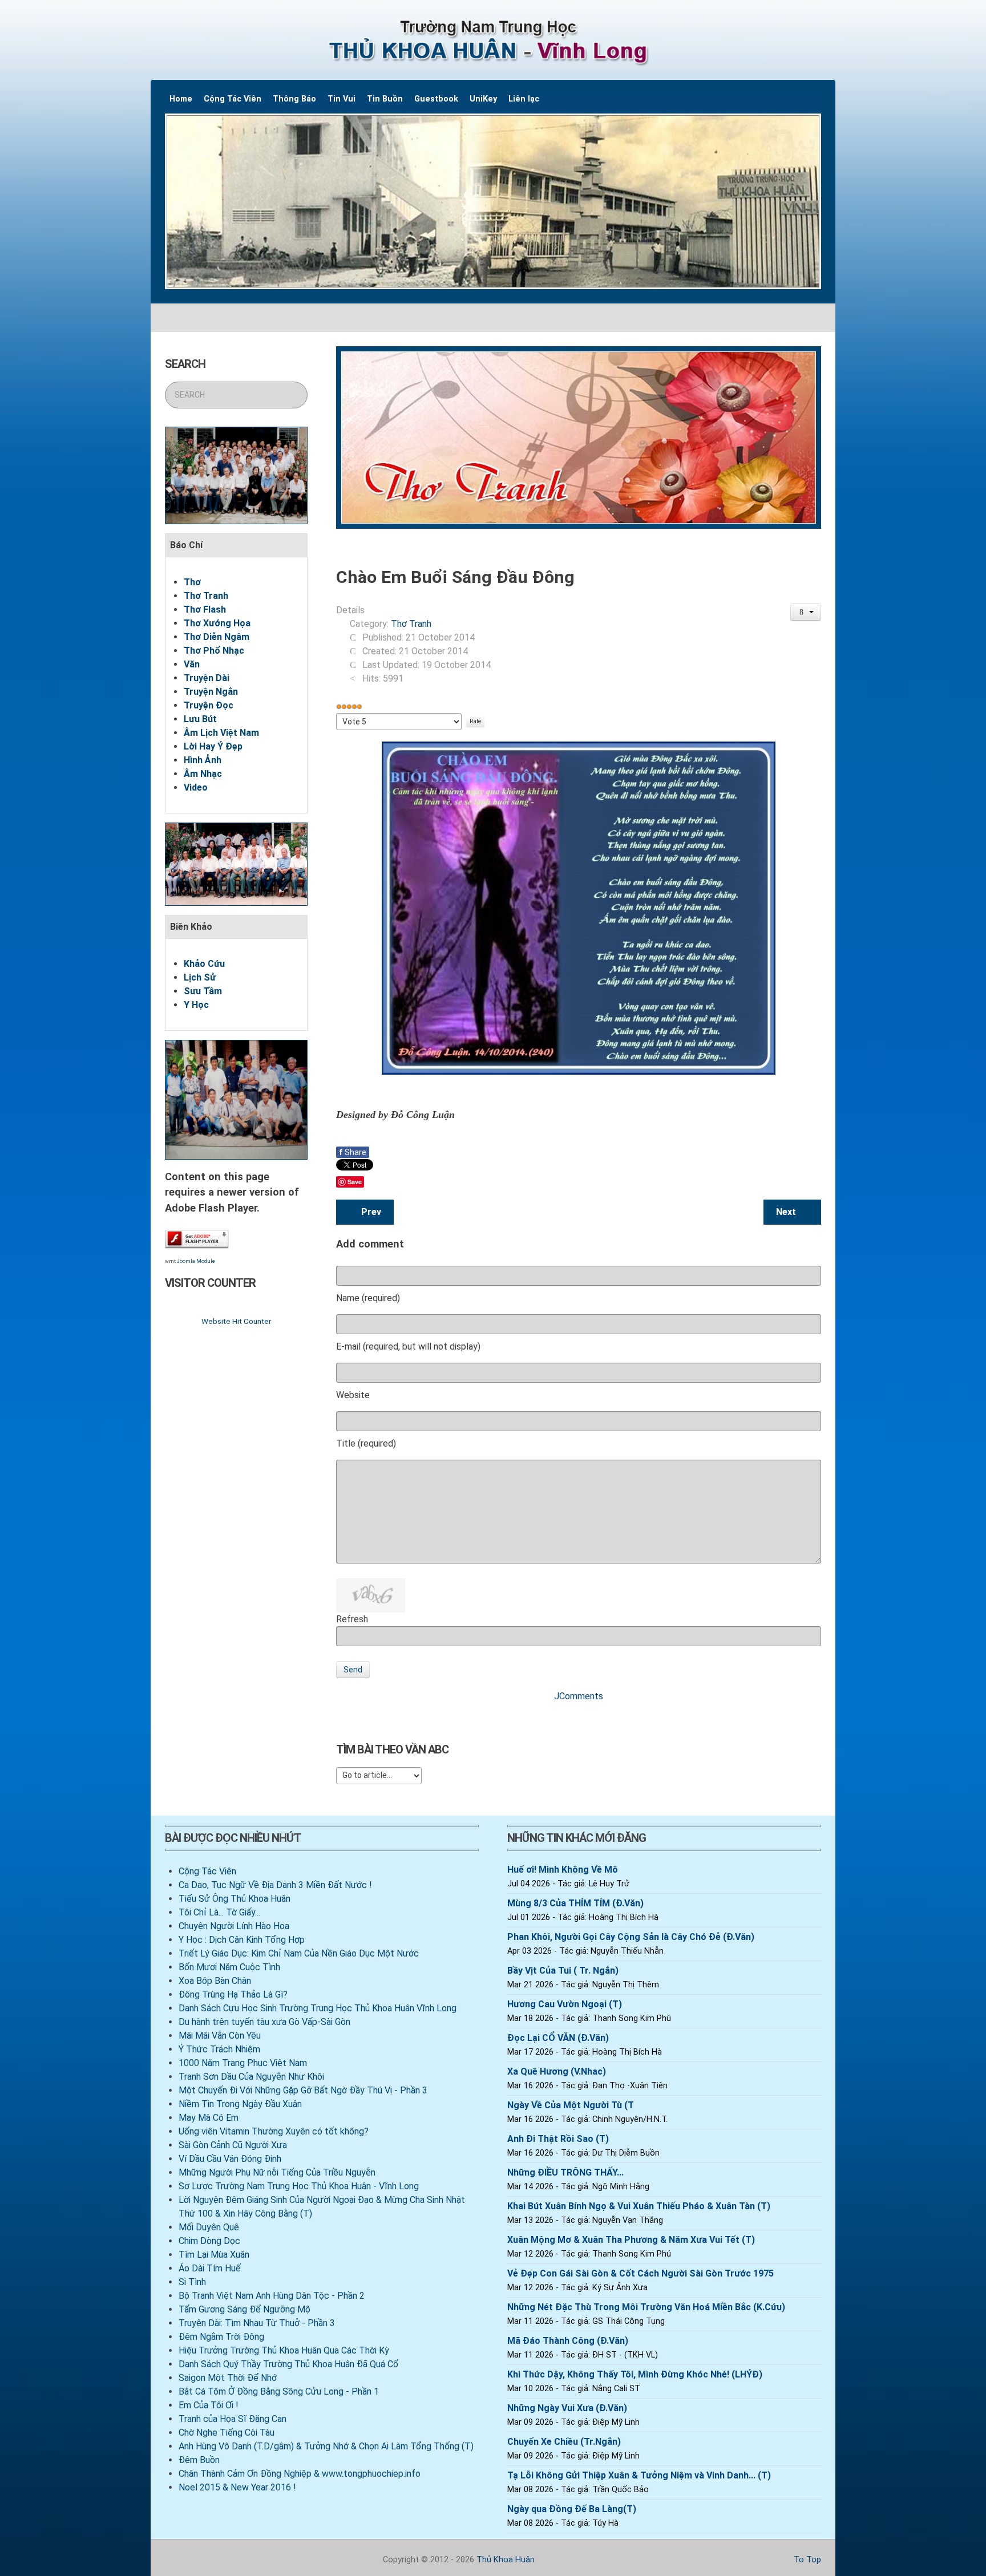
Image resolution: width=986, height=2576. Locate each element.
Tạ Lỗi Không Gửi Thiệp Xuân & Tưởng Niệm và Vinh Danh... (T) (639, 2475)
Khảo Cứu (204, 964)
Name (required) (368, 1298)
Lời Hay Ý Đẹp (213, 746)
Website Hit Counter (236, 1321)
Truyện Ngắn (211, 692)
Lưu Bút (200, 719)
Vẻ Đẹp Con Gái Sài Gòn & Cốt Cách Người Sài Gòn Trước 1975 (641, 2273)
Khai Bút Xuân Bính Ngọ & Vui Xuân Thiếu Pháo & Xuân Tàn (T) (639, 2206)
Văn (192, 664)
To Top (806, 2560)
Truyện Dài (207, 678)
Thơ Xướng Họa (217, 623)
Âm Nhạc (203, 774)
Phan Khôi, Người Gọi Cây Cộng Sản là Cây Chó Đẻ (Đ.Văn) (631, 1937)
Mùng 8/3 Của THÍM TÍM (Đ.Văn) (575, 1903)
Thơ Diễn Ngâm (217, 637)
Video (196, 787)
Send (353, 1670)
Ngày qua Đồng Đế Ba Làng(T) (572, 2509)
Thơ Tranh (206, 596)
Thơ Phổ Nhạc (214, 651)
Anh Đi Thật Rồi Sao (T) (558, 2139)
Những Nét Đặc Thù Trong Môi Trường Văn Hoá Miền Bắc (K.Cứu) (646, 2307)
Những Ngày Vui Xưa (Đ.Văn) (567, 2408)
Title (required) (366, 1443)
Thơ (192, 582)
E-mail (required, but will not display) (408, 1346)
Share (353, 1152)
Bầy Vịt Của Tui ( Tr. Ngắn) (563, 1971)
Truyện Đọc (209, 705)
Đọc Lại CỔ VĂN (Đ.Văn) (558, 2038)
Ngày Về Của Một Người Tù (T (571, 2105)
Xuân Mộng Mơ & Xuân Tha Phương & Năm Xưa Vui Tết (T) (631, 2240)
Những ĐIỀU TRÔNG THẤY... (565, 2172)
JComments (579, 1696)
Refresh (352, 1619)
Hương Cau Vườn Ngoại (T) (565, 2004)
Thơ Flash (205, 609)
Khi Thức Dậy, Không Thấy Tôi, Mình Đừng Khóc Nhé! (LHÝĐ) (635, 2374)
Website (353, 1395)
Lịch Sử (200, 977)
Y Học (196, 1005)
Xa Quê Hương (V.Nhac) (557, 2071)
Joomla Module (196, 1261)
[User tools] (806, 612)
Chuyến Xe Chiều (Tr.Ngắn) (564, 2442)
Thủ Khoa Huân (506, 2560)
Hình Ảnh (203, 760)
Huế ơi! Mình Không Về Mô (563, 1870)
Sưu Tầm (203, 991)
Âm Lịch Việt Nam (221, 733)
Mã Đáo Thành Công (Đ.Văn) (568, 2341)
